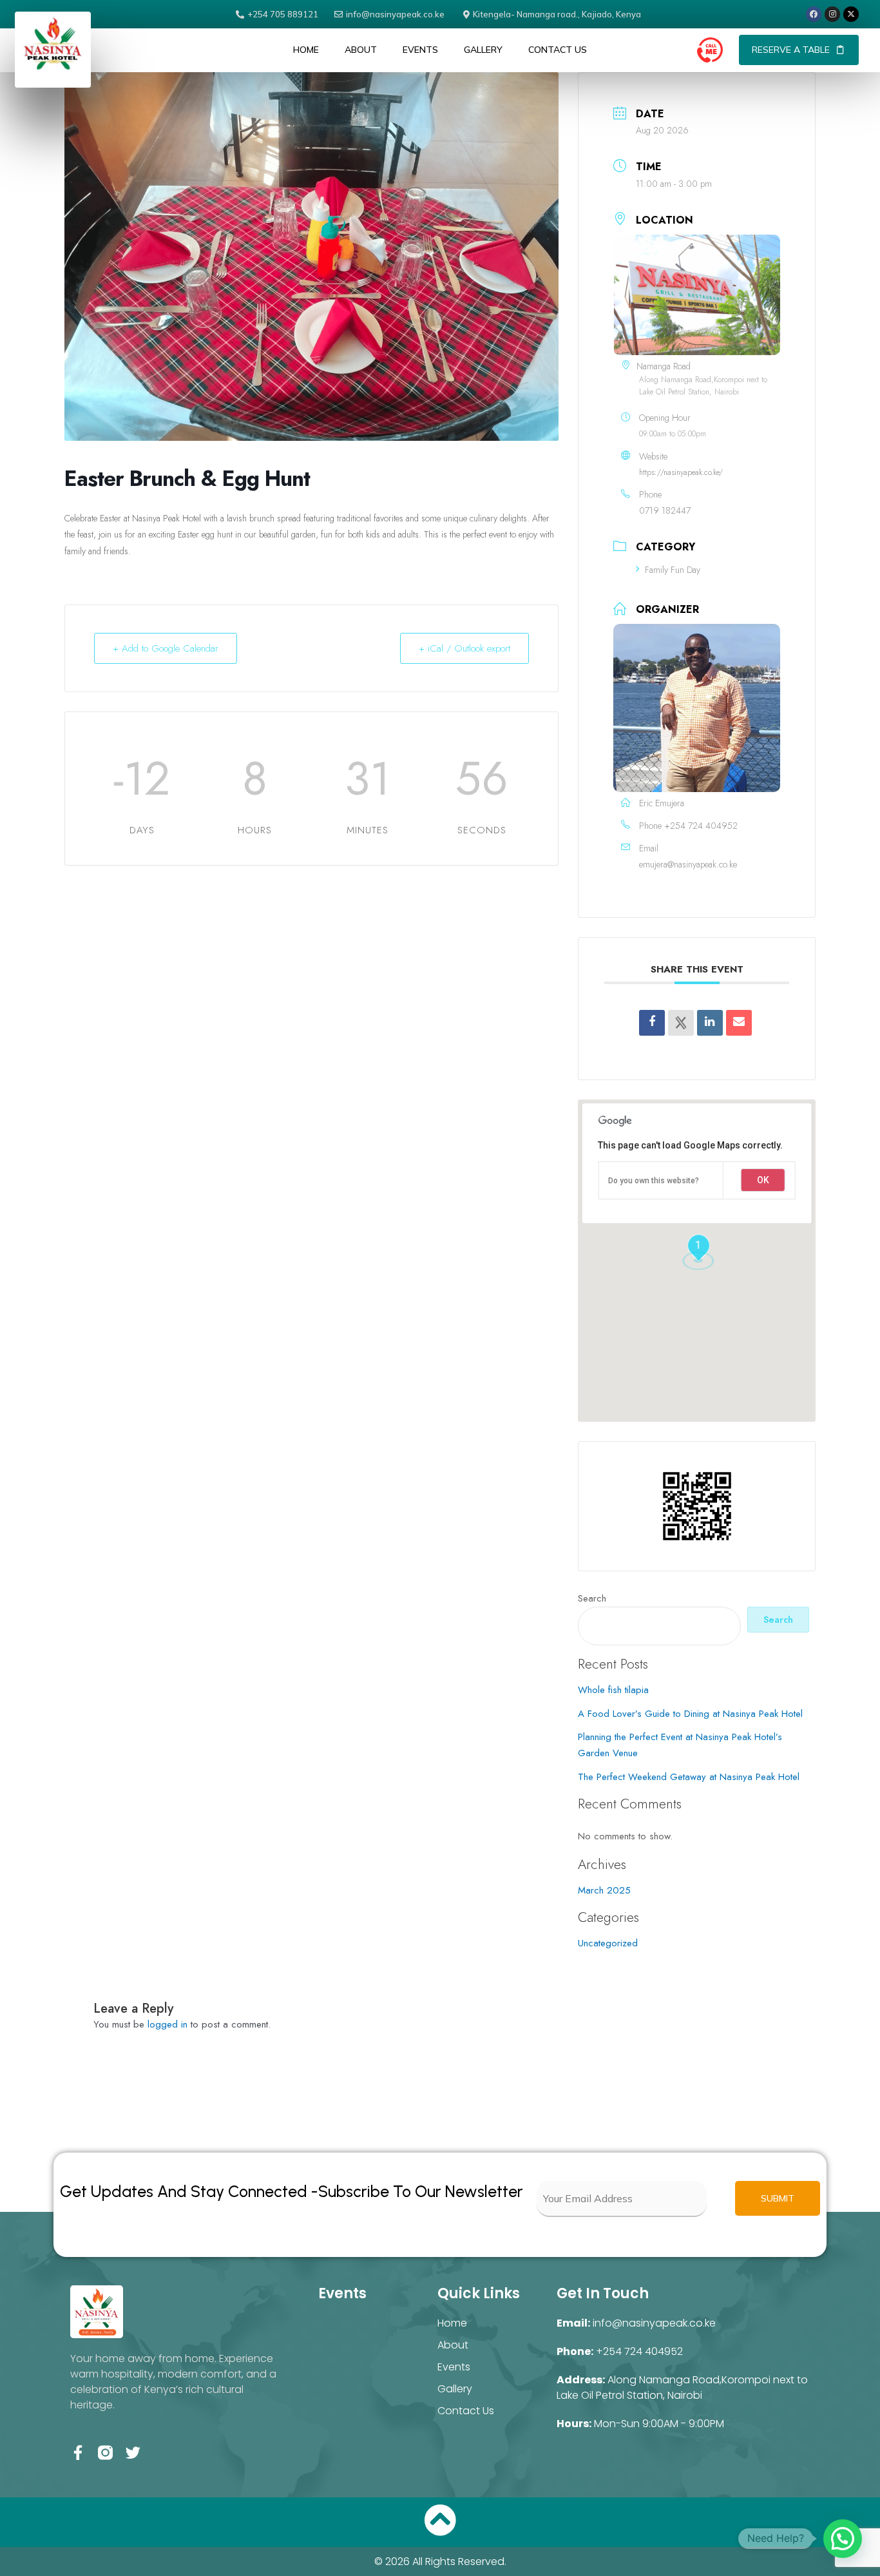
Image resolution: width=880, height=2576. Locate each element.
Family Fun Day (673, 570)
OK (763, 1180)
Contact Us (558, 50)
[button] (710, 51)
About (361, 50)
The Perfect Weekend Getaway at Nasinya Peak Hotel (689, 1777)
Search (592, 1598)
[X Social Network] (681, 1023)
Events (420, 50)
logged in (167, 2024)
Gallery (483, 50)
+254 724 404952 (701, 826)
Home (306, 50)
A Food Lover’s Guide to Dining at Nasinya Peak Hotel (690, 1714)
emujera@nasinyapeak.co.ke (688, 864)
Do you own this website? (654, 1181)
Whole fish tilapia (613, 1690)
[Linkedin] (710, 1023)
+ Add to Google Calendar (166, 648)
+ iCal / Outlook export (464, 648)
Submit (778, 2198)
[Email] (739, 1023)
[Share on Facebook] (652, 1023)
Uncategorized (608, 1943)
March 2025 (604, 1890)
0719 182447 (665, 510)
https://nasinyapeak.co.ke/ (681, 472)
